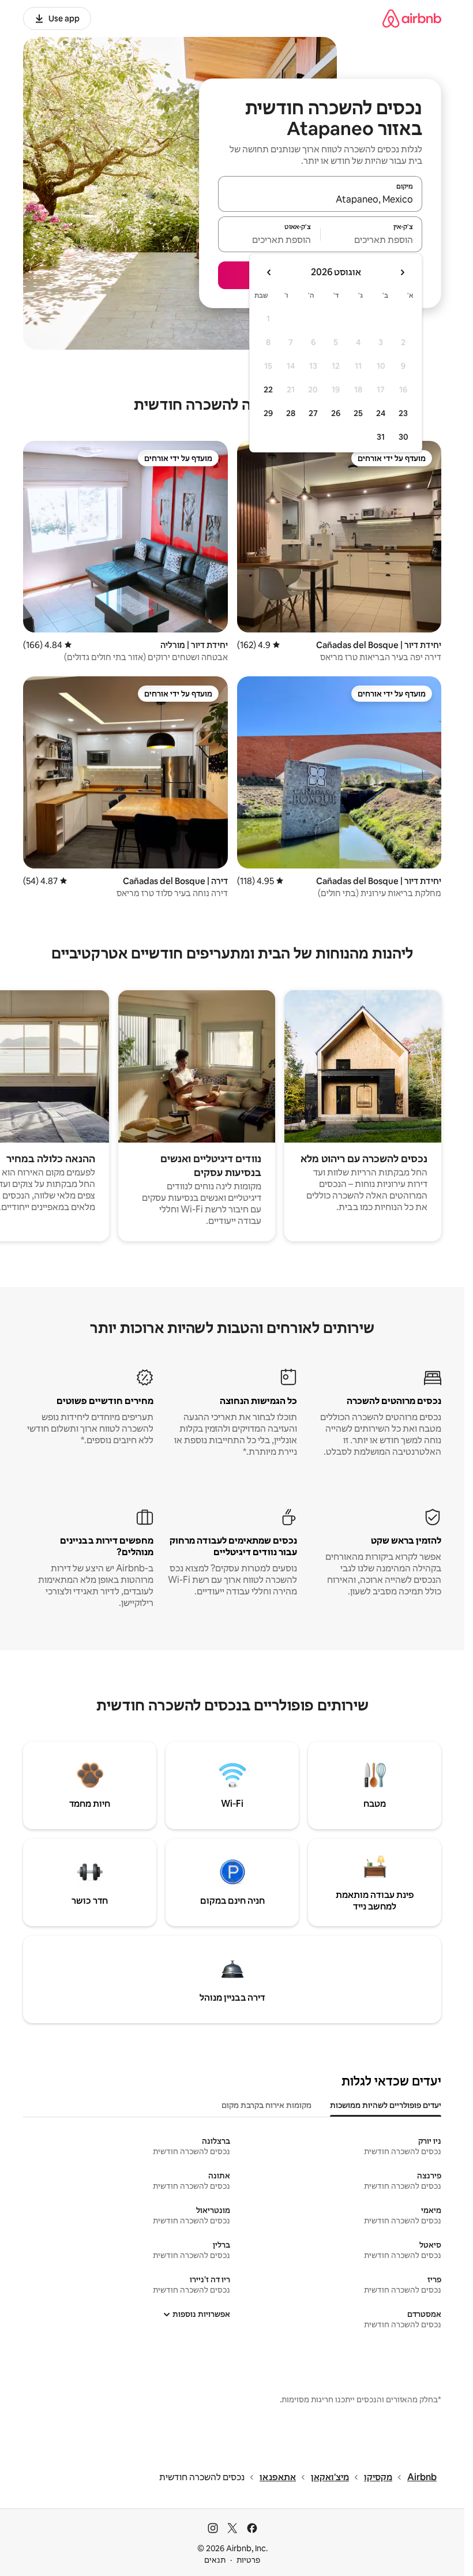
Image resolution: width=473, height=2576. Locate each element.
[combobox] (320, 199)
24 (381, 413)
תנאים (215, 2560)
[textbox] (372, 239)
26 (336, 413)
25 (358, 413)
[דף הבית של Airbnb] (412, 18)
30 (403, 437)
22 (268, 390)
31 (381, 437)
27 (313, 413)
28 (291, 413)
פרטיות (248, 2560)
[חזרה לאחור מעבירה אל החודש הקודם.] (402, 272)
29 (268, 413)
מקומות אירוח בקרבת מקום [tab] (266, 2105)
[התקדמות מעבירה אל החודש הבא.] (269, 272)
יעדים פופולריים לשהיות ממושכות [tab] (386, 2105)
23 (403, 413)
